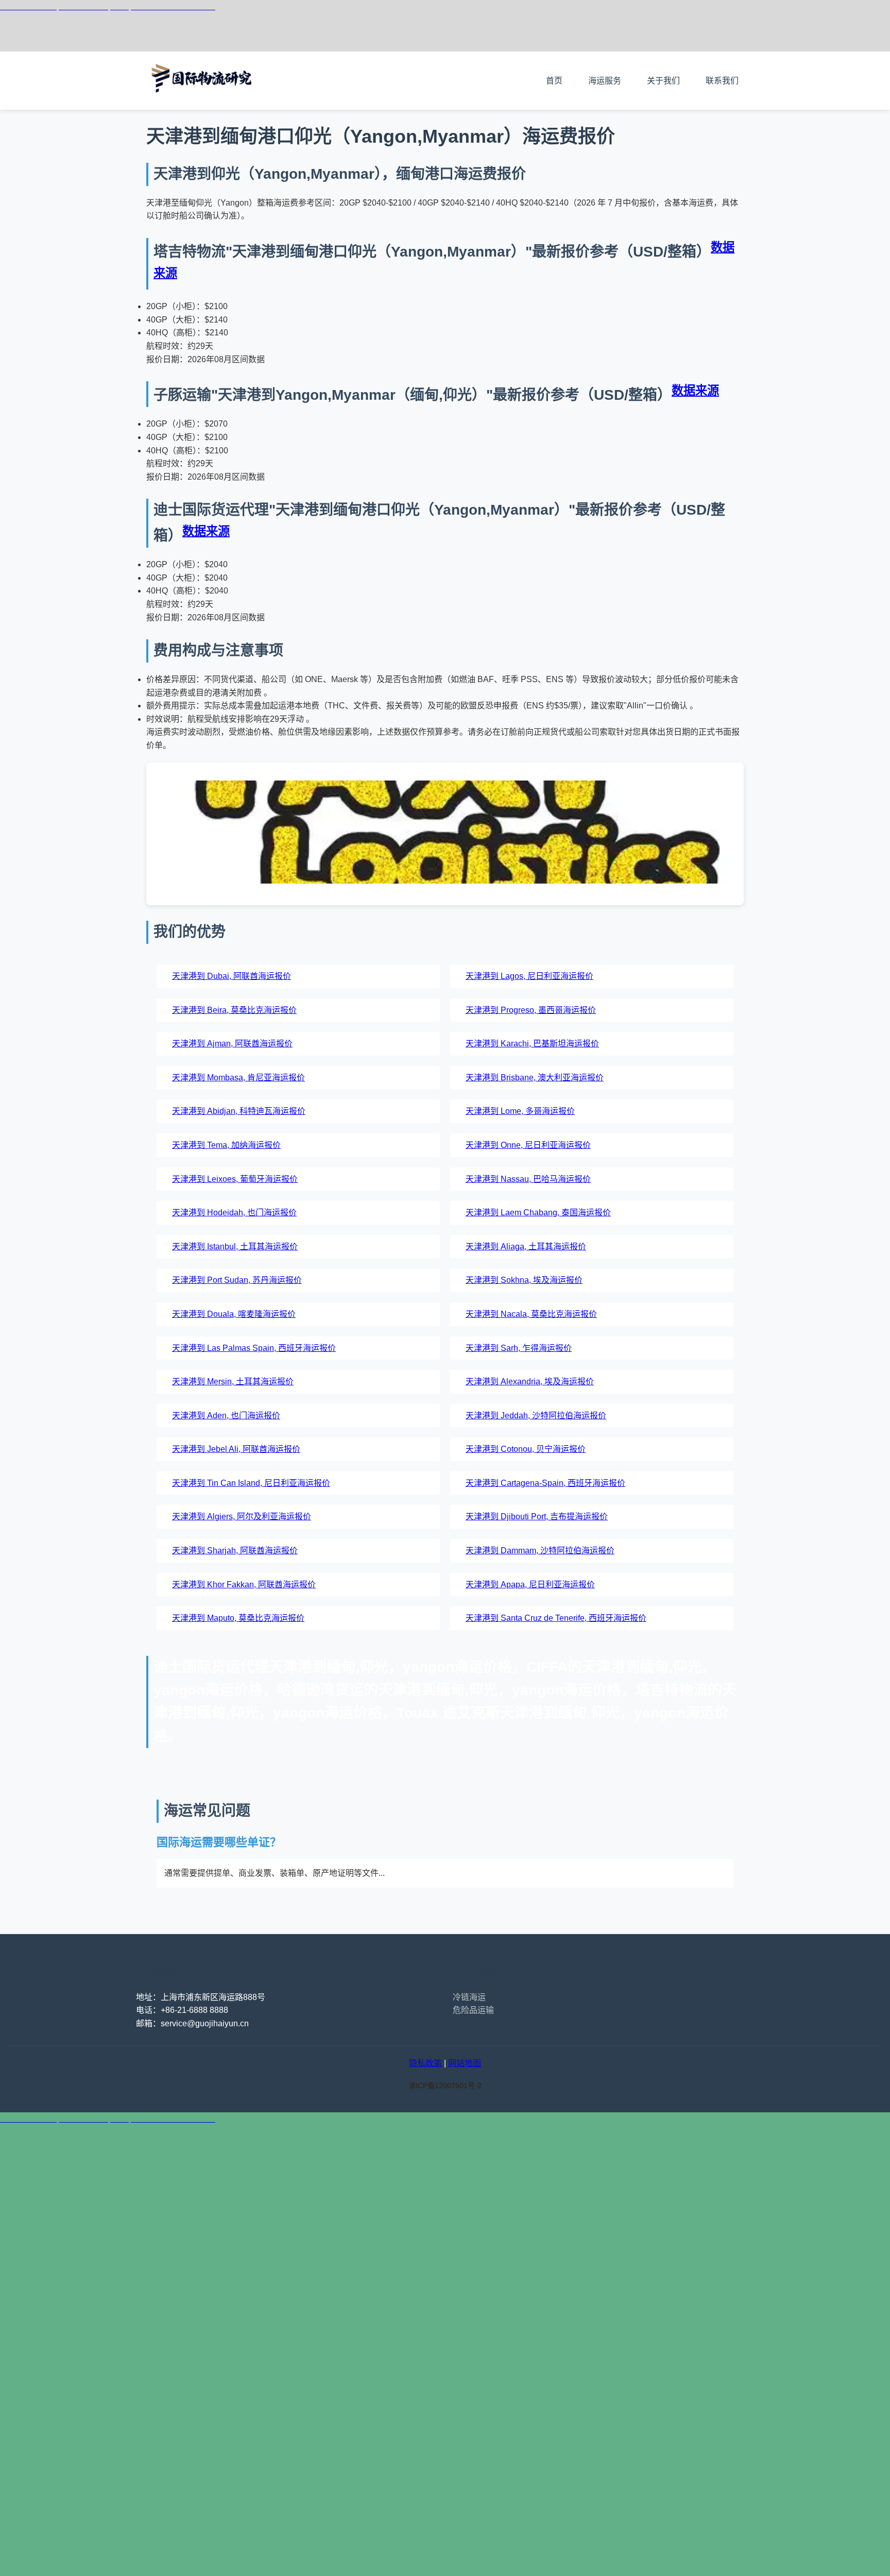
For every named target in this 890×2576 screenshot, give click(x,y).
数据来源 (695, 391)
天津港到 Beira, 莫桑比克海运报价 (234, 1010)
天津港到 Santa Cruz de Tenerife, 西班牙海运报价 (556, 1618)
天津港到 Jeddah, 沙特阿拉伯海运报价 (536, 1416)
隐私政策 (425, 2063)
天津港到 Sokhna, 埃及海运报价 (524, 1280)
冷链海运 (469, 1997)
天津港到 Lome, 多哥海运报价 (520, 1111)
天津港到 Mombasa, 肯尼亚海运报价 (238, 1078)
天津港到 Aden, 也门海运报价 (226, 1416)
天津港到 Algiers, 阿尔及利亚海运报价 (242, 1516)
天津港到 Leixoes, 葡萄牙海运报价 (235, 1179)
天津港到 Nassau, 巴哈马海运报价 (528, 1179)
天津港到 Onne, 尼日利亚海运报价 (528, 1145)
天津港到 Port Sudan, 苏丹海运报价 (237, 1280)
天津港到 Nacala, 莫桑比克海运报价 (531, 1314)
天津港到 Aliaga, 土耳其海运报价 (526, 1247)
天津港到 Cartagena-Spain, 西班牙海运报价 (545, 1483)
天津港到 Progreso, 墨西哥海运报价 (531, 1010)
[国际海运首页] (203, 103)
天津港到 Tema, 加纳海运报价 (226, 1145)
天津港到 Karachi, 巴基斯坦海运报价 (532, 1044)
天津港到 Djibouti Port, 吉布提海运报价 (537, 1516)
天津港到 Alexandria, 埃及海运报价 (530, 1382)
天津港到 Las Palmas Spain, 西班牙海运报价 (254, 1348)
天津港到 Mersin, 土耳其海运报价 (233, 1382)
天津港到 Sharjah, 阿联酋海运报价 (235, 1550)
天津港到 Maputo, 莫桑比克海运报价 (238, 1618)
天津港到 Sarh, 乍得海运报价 (519, 1348)
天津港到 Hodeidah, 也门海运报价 (234, 1213)
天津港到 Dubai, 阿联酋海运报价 (232, 976)
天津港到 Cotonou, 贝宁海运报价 (526, 1449)
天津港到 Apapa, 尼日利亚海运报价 (530, 1584)
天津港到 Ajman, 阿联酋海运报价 (232, 1044)
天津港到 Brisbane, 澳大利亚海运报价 (535, 1078)
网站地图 (465, 2063)
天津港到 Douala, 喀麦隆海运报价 (234, 1314)
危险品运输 (473, 2010)
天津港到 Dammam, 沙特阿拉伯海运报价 (540, 1550)
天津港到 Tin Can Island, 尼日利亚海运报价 (251, 1483)
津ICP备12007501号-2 (445, 2086)
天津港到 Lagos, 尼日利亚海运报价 (529, 976)
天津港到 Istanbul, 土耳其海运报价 (235, 1247)
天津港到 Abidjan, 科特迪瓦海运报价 (239, 1111)
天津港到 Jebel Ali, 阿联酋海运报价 (236, 1449)
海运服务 (605, 81)
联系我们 (722, 81)
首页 (554, 81)
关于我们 (663, 81)
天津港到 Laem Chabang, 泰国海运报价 (538, 1213)
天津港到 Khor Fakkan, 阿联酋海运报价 (244, 1584)
